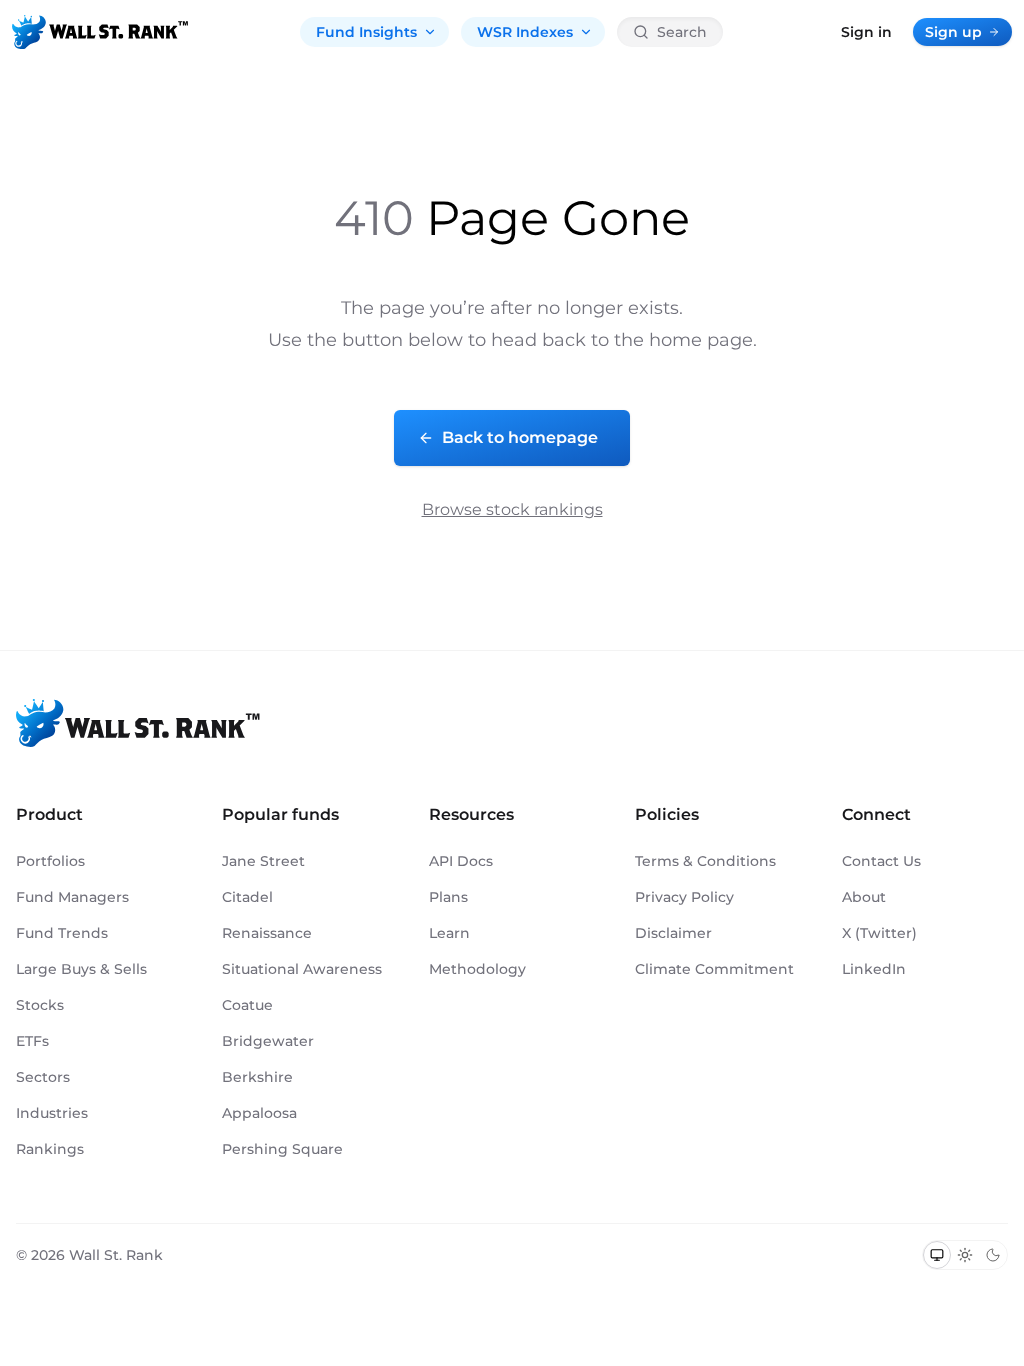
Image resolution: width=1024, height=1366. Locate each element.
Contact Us (881, 861)
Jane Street (263, 861)
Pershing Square (282, 1149)
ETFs (32, 1041)
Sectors (43, 1077)
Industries (52, 1113)
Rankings (50, 1149)
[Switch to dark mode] (993, 1255)
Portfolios (50, 861)
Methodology (477, 969)
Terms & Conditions (705, 861)
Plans (448, 897)
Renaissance (267, 933)
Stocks (40, 1005)
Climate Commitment (714, 969)
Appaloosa (259, 1113)
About (864, 897)
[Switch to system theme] (937, 1255)
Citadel (247, 897)
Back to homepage (520, 437)
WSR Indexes (525, 32)
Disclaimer (673, 933)
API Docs (461, 861)
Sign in (866, 32)
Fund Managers (72, 897)
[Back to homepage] (100, 32)
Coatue (247, 1005)
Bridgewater (268, 1041)
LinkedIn (874, 969)
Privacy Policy (684, 897)
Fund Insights (366, 32)
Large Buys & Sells (81, 969)
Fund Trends (62, 933)
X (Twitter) (879, 933)
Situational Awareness (302, 969)
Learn (449, 933)
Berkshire (257, 1077)
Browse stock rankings (512, 509)
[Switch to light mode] (965, 1255)
